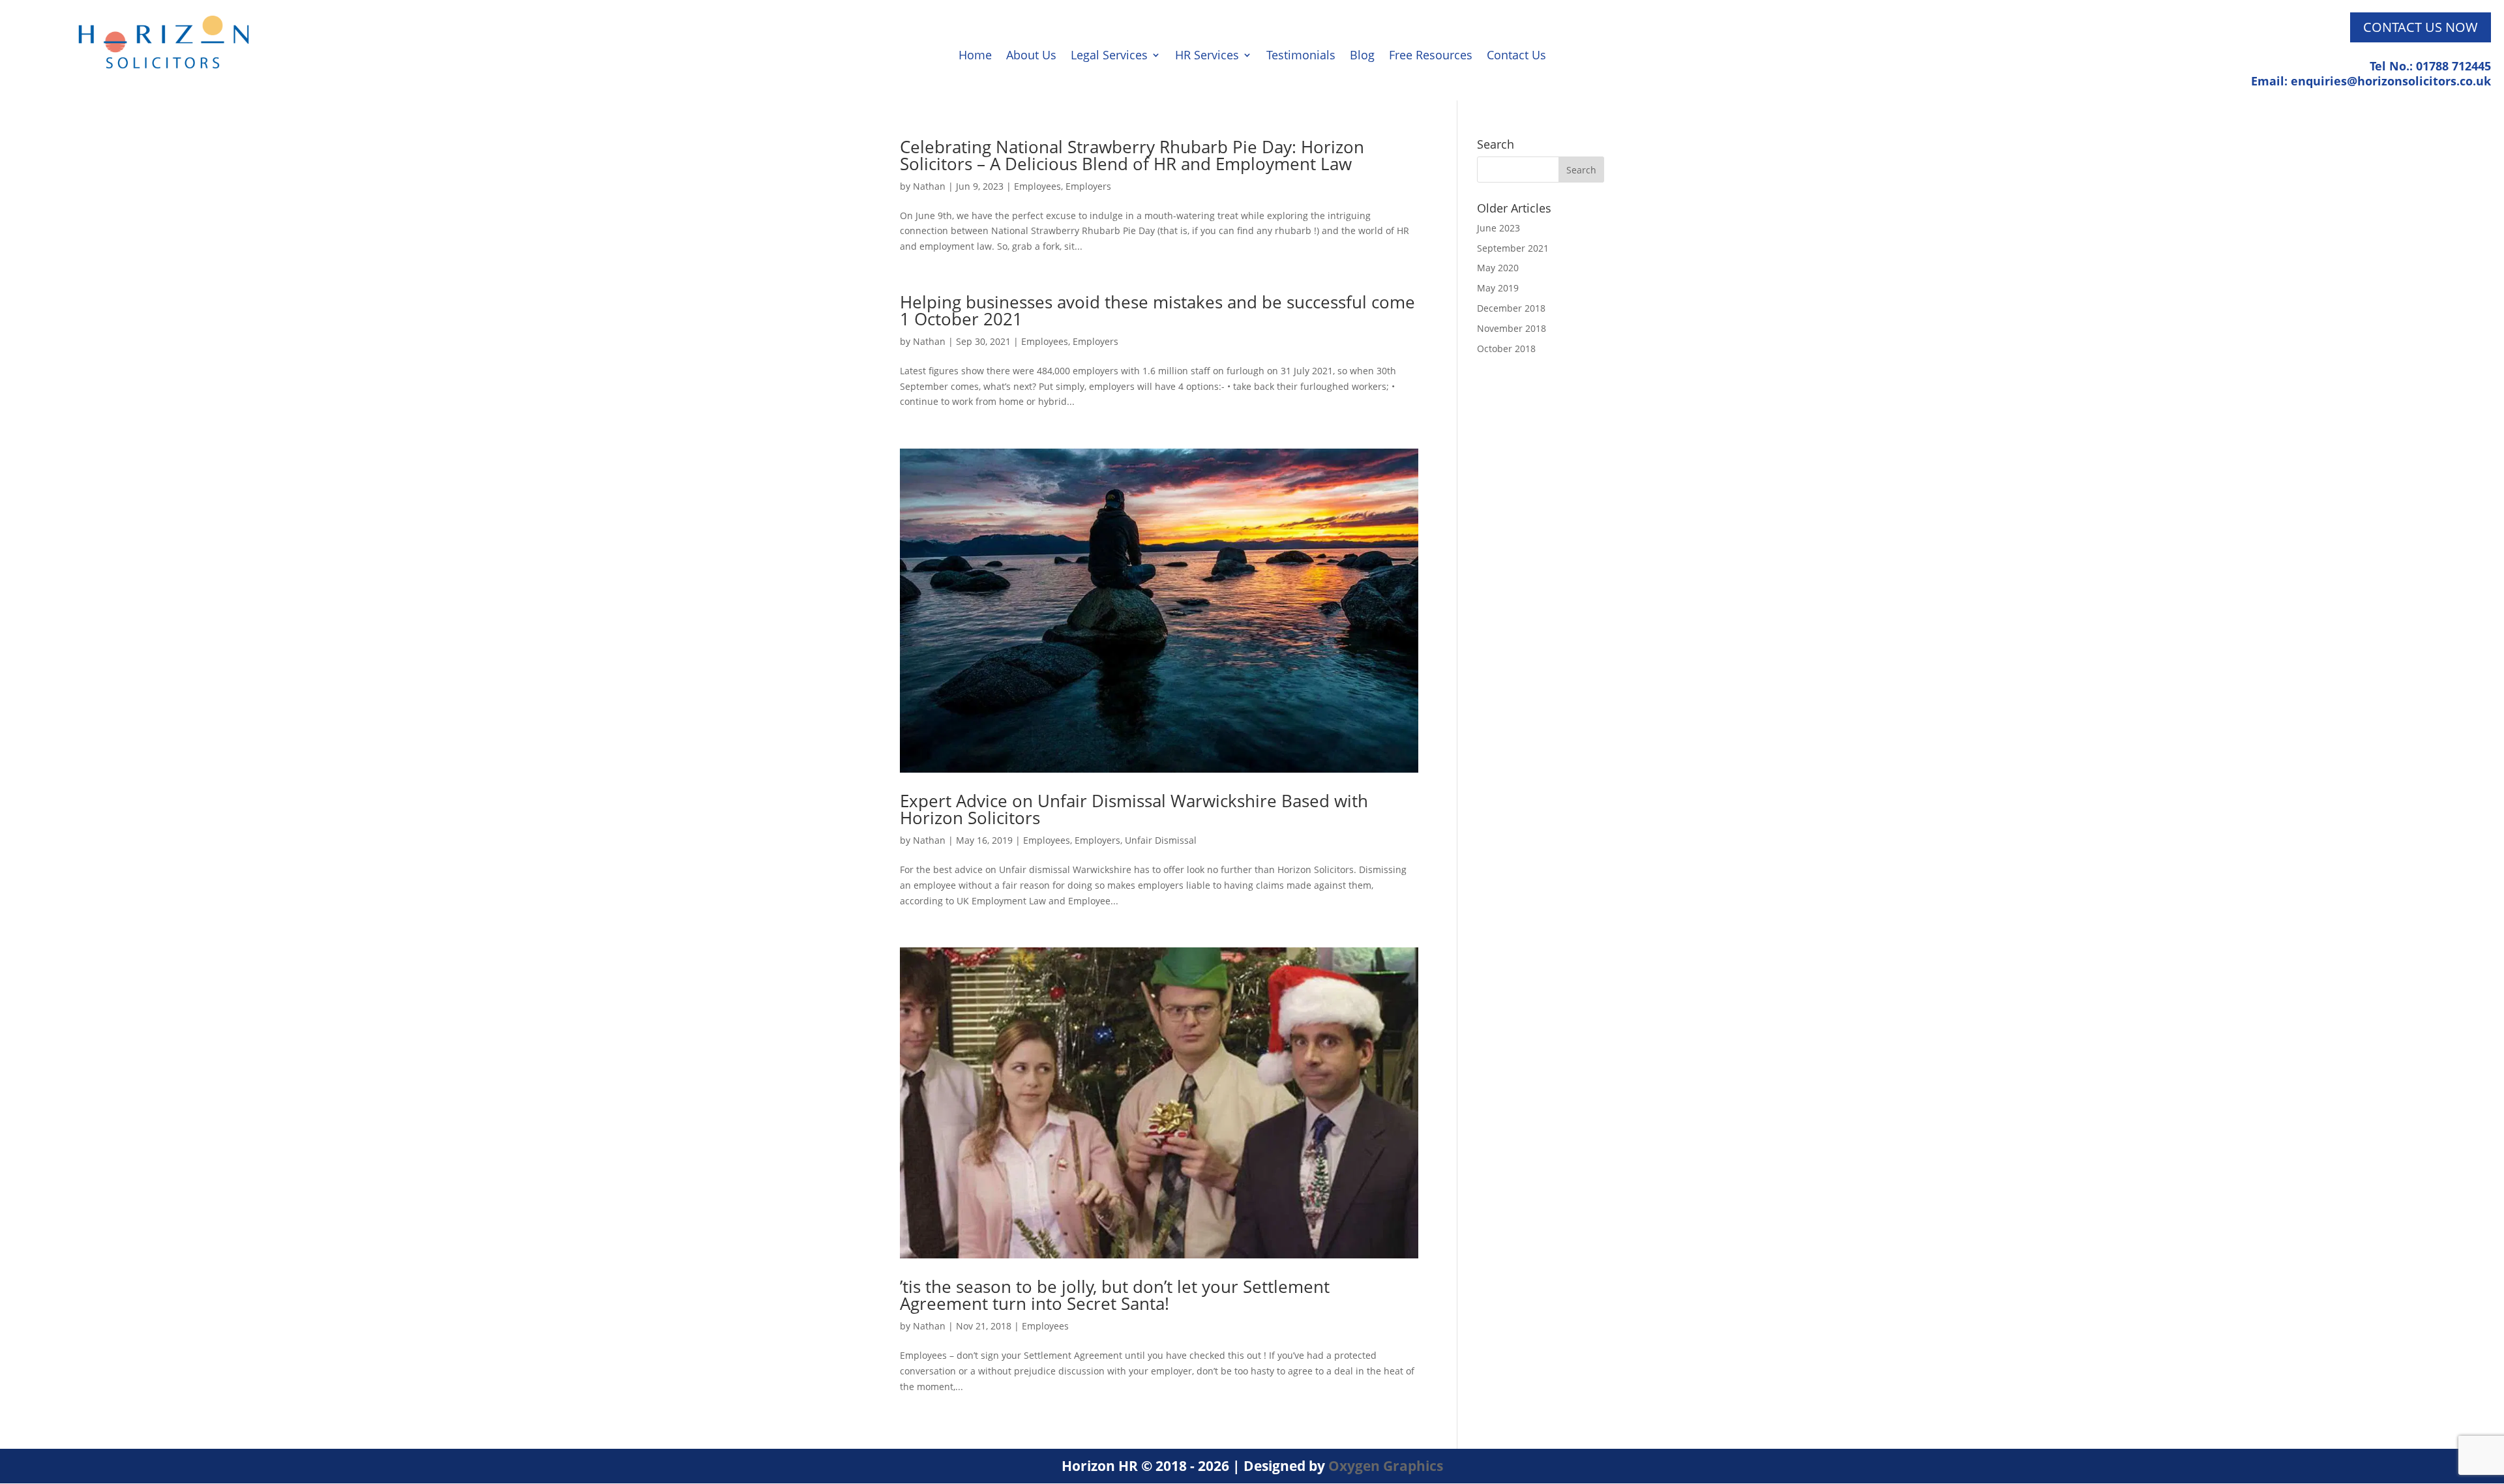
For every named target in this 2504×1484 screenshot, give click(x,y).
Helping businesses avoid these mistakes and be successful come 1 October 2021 (1157, 310)
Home (975, 56)
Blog (1362, 56)
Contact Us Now (2421, 27)
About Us (1031, 56)
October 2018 (1506, 349)
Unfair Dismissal (1161, 840)
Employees (1037, 186)
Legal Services (1109, 56)
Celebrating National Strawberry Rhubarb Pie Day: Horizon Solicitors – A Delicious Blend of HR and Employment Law (1132, 155)
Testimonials (1301, 56)
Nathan (929, 186)
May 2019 (1498, 288)
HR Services (1207, 56)
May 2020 (1498, 268)
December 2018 (1511, 308)
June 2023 (1498, 228)
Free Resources (1431, 56)
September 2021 (1513, 248)
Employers (1088, 186)
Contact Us (1516, 56)
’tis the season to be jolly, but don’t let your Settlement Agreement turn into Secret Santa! (1115, 1295)
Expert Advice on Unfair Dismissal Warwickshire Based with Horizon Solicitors (1134, 809)
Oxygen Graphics (1386, 1466)
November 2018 (1512, 328)
